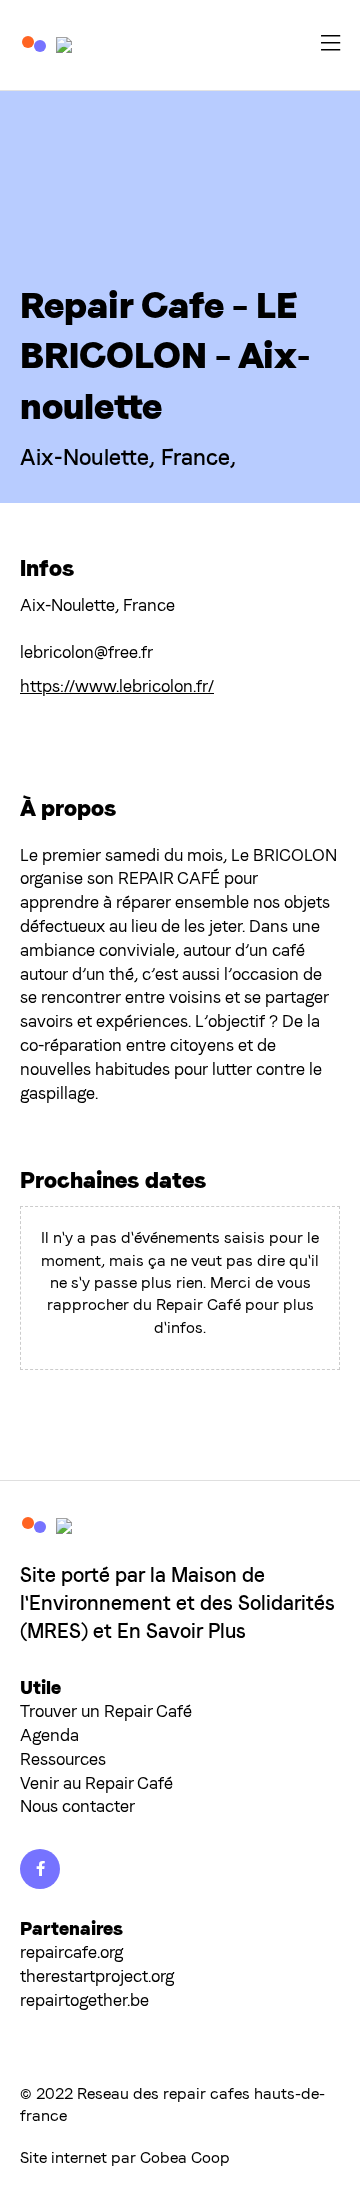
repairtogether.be (84, 2000)
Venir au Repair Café (96, 1783)
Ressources (63, 1759)
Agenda (49, 1735)
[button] (330, 45)
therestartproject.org (97, 1976)
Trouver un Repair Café (106, 1711)
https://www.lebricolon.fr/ (117, 686)
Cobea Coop (185, 2157)
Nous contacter (77, 1806)
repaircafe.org (71, 1952)
